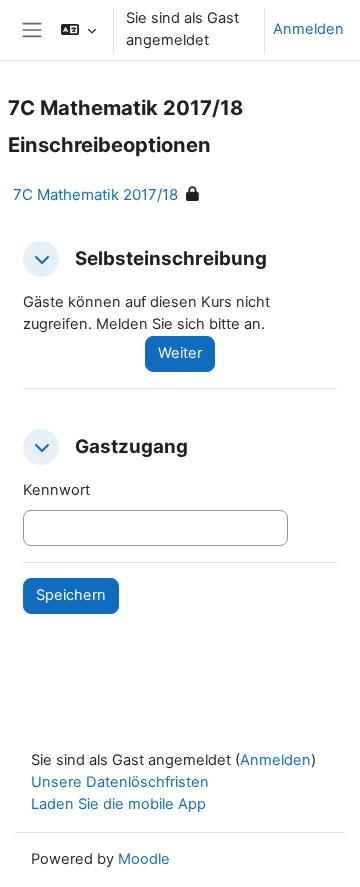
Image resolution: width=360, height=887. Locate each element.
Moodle (144, 859)
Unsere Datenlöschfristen (120, 782)
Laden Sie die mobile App (118, 804)
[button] (78, 30)
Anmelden (308, 29)
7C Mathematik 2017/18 (95, 194)
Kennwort (56, 490)
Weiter (180, 353)
